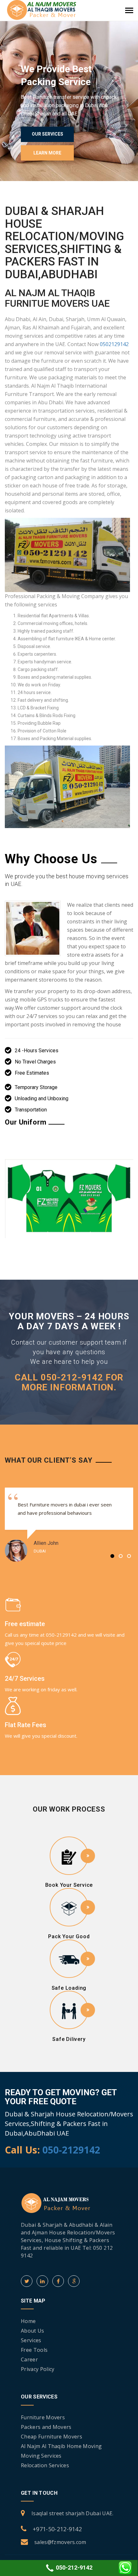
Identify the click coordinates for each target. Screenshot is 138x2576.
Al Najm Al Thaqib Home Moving (61, 2446)
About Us (33, 2331)
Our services (47, 134)
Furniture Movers (43, 2417)
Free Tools (34, 2350)
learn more (47, 153)
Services (31, 2340)
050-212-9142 (73, 2568)
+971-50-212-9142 (57, 2529)
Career (29, 2359)
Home (28, 2321)
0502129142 (114, 344)
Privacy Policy (38, 2369)
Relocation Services (45, 2465)
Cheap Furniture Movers (52, 2437)
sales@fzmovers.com (60, 2542)
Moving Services (41, 2456)
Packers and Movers (46, 2427)
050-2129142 (71, 2150)
